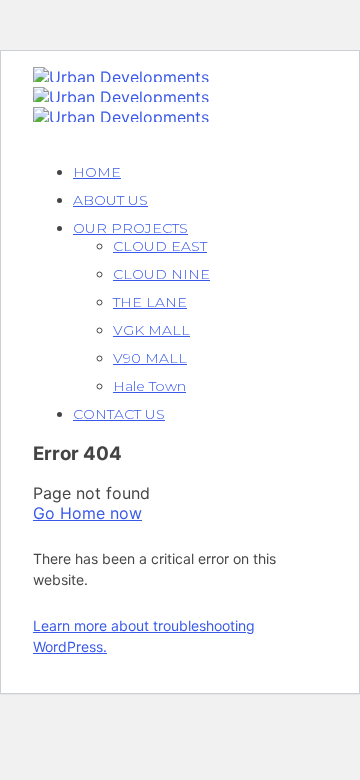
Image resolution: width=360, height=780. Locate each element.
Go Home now (87, 513)
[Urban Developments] (121, 77)
